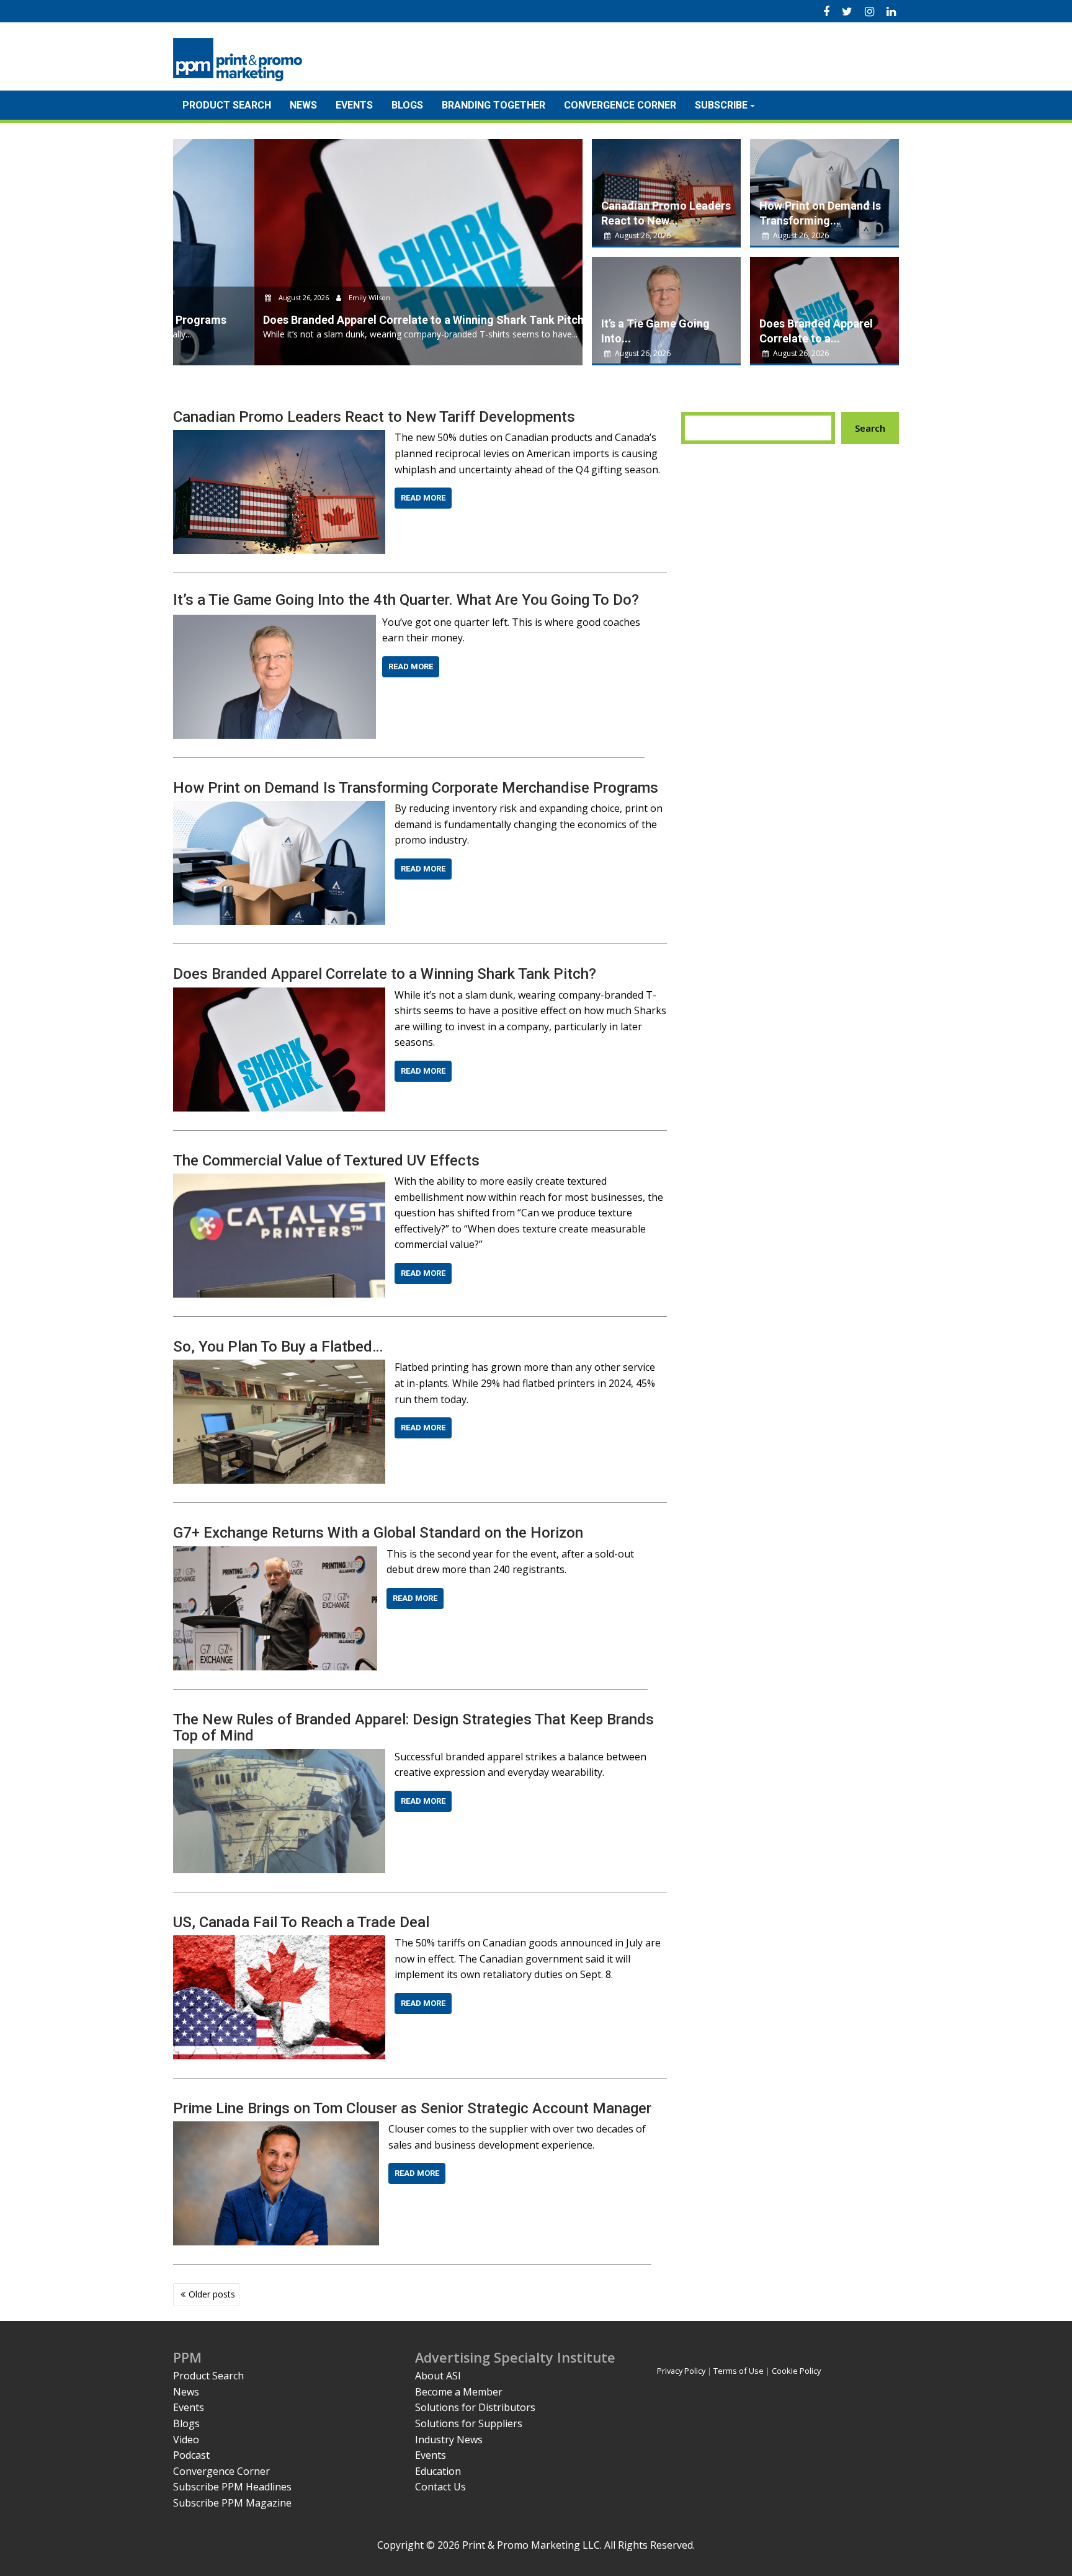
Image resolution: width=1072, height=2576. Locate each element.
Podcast (191, 2455)
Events (354, 105)
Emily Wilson (288, 297)
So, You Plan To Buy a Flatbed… (278, 1347)
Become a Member (459, 2392)
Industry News (449, 2440)
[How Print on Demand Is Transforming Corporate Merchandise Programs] (279, 808)
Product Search (227, 105)
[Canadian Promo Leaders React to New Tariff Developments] (279, 437)
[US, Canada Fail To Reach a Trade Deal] (279, 1943)
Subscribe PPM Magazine (232, 2503)
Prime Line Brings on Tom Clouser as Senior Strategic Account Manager (412, 2108)
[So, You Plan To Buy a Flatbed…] (279, 1367)
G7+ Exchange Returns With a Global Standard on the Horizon (378, 1533)
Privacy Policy (681, 2371)
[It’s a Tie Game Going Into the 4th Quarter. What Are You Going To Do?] (275, 622)
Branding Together (494, 105)
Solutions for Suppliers (469, 2423)
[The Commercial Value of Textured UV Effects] (279, 1181)
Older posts (212, 2294)
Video (186, 2440)
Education (438, 2471)
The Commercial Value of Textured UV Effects (326, 1161)
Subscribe (721, 105)
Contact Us (440, 2487)
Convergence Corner (620, 105)
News (303, 105)
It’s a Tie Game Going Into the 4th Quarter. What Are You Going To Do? (406, 600)
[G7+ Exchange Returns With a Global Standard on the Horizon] (275, 1554)
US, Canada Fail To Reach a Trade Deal (301, 1922)
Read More (423, 498)
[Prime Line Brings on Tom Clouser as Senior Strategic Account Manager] (276, 2129)
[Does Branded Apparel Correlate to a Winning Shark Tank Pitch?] (279, 995)
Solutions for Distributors (475, 2407)
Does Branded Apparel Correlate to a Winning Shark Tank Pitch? (385, 974)
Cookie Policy (796, 2371)
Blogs (407, 105)
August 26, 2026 (223, 297)
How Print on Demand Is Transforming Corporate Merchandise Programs (416, 788)
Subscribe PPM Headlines (232, 2487)
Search (870, 428)
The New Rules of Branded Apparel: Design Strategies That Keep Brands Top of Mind (413, 1727)
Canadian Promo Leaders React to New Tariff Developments (374, 417)
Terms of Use (739, 2371)
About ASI (438, 2376)
